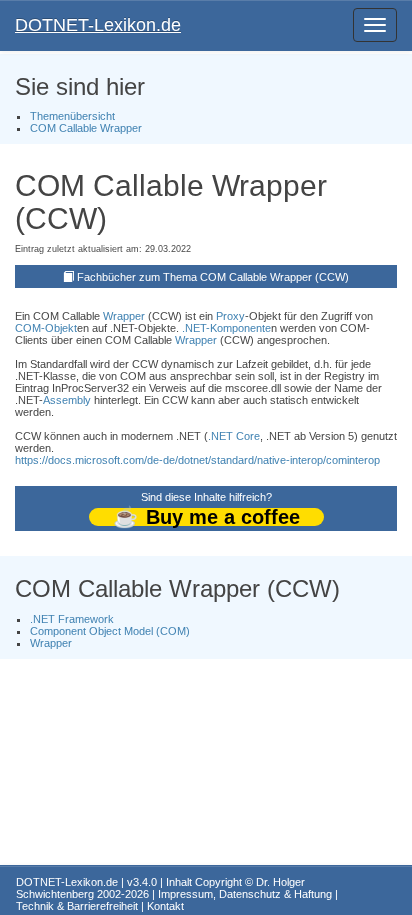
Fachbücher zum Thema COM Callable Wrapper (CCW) (213, 277)
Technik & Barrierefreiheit (77, 906)
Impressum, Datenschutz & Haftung (245, 894)
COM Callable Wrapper (86, 128)
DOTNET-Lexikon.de (98, 25)
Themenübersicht (72, 116)
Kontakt (165, 906)
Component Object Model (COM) (110, 631)
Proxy (230, 316)
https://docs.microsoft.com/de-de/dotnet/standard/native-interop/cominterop (197, 460)
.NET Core (234, 436)
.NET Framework (72, 619)
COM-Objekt (46, 328)
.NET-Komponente (226, 328)
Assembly (67, 400)
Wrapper (124, 316)
